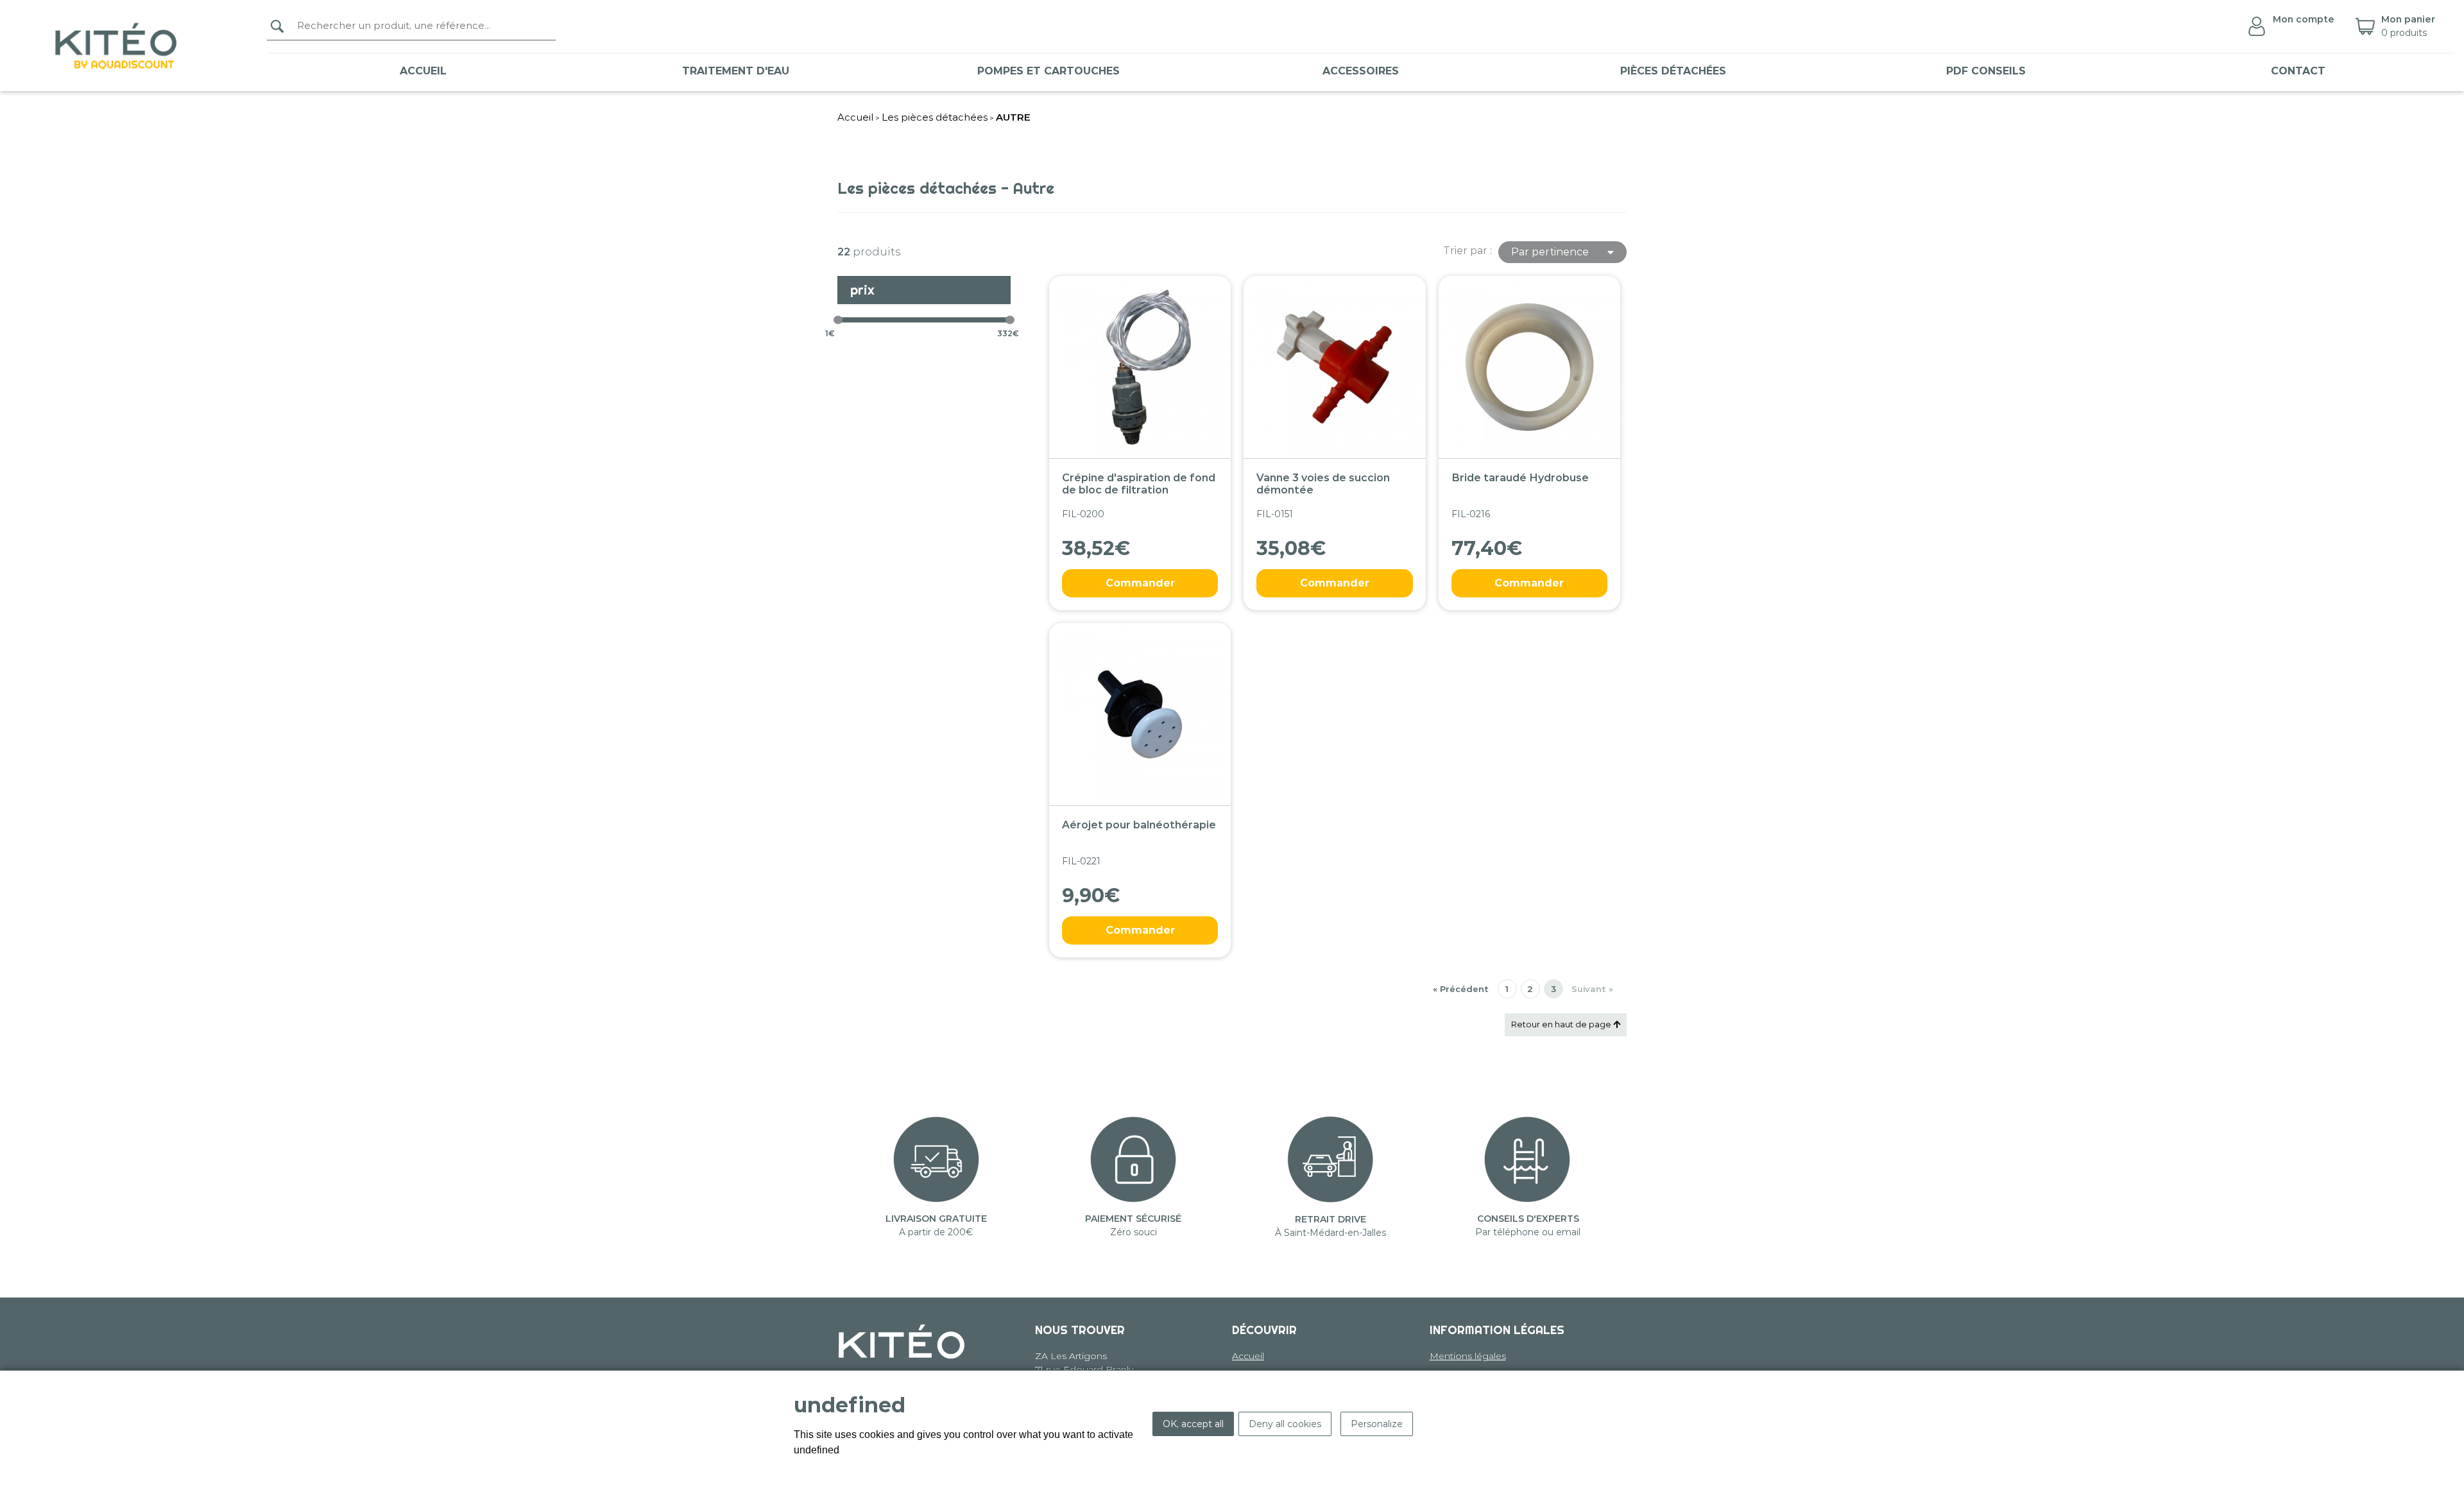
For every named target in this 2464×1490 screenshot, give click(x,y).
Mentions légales (1468, 1356)
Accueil (423, 71)
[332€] (1010, 320)
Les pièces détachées (935, 117)
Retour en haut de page (1562, 1024)
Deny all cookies (1285, 1424)
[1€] (838, 320)
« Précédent (1461, 989)
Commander (1140, 583)
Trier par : (1467, 251)
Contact (2298, 71)
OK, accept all (1193, 1424)
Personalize (1377, 1424)
